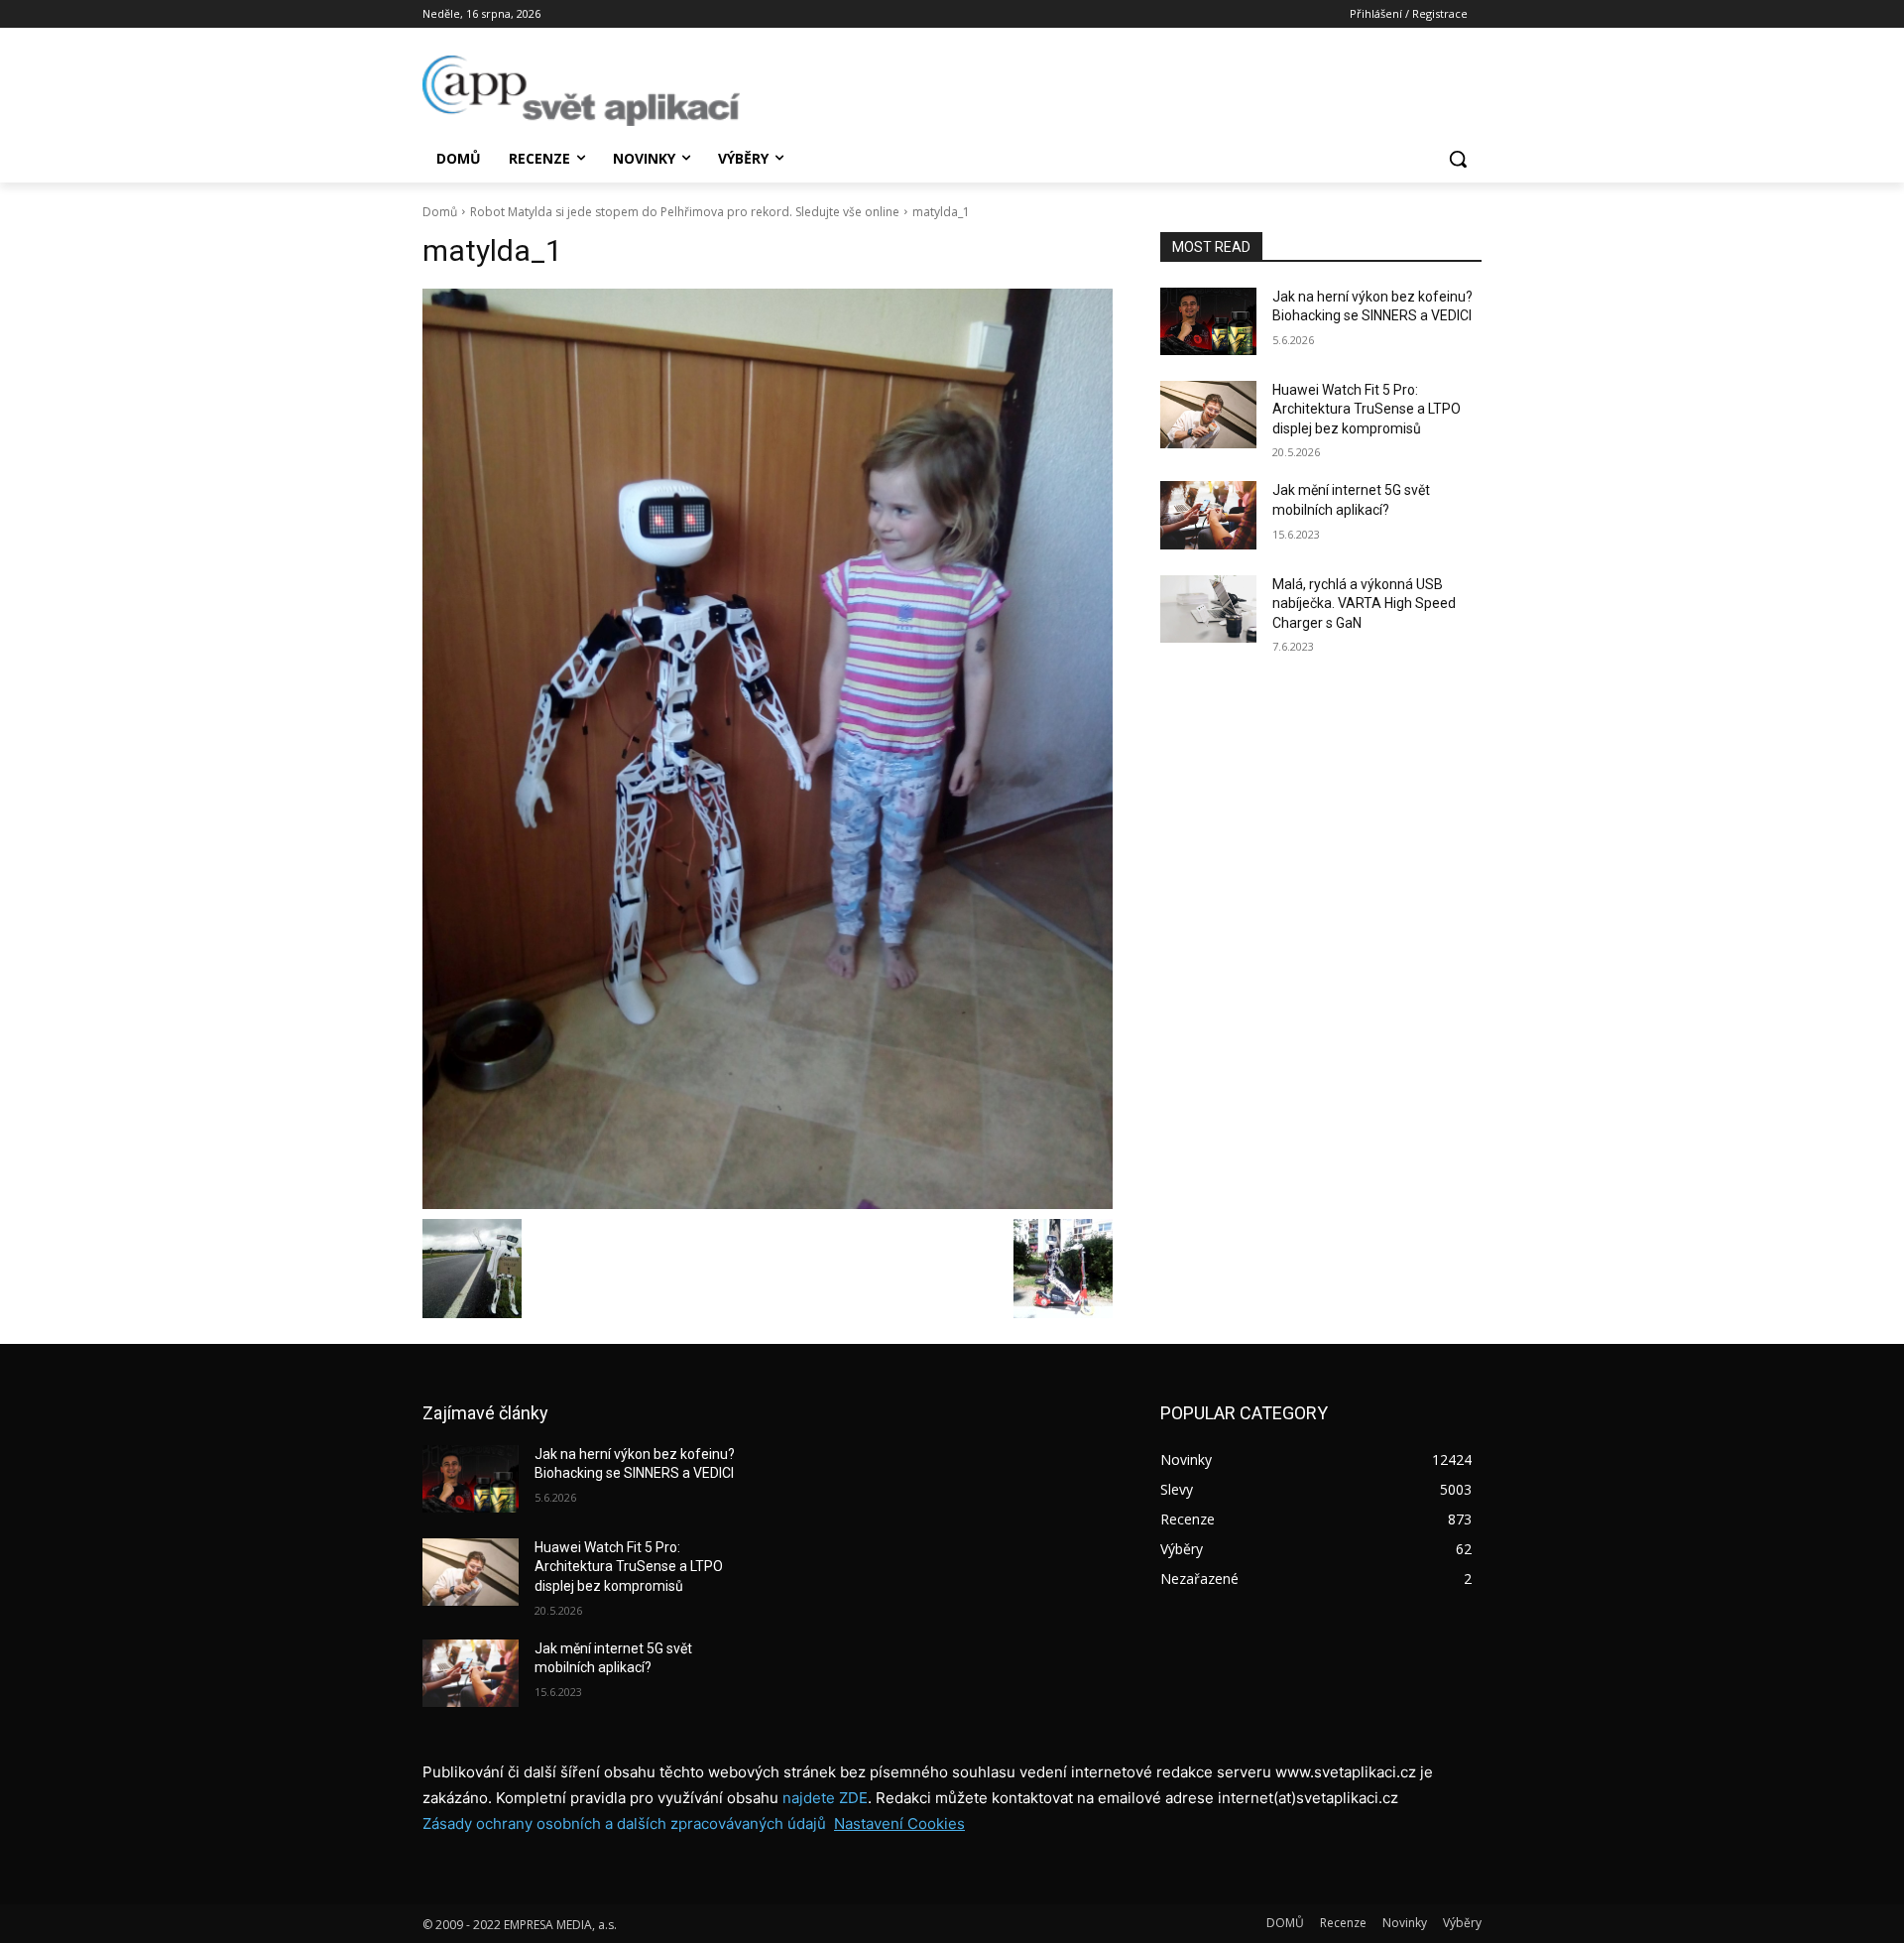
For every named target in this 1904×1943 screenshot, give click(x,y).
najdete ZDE (825, 1798)
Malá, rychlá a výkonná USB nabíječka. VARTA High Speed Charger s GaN (1364, 604)
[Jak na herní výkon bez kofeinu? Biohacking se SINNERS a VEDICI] (1208, 321)
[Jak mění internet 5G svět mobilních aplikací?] (1208, 515)
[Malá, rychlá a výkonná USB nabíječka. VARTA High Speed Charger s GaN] (1208, 609)
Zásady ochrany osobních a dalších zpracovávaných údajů (624, 1823)
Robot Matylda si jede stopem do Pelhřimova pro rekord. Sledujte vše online (685, 212)
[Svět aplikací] (581, 91)
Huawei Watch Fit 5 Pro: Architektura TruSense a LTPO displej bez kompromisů (1367, 409)
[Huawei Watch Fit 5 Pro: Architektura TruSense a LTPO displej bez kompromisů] (1208, 415)
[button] (1458, 159)
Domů (440, 212)
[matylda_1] (768, 749)
